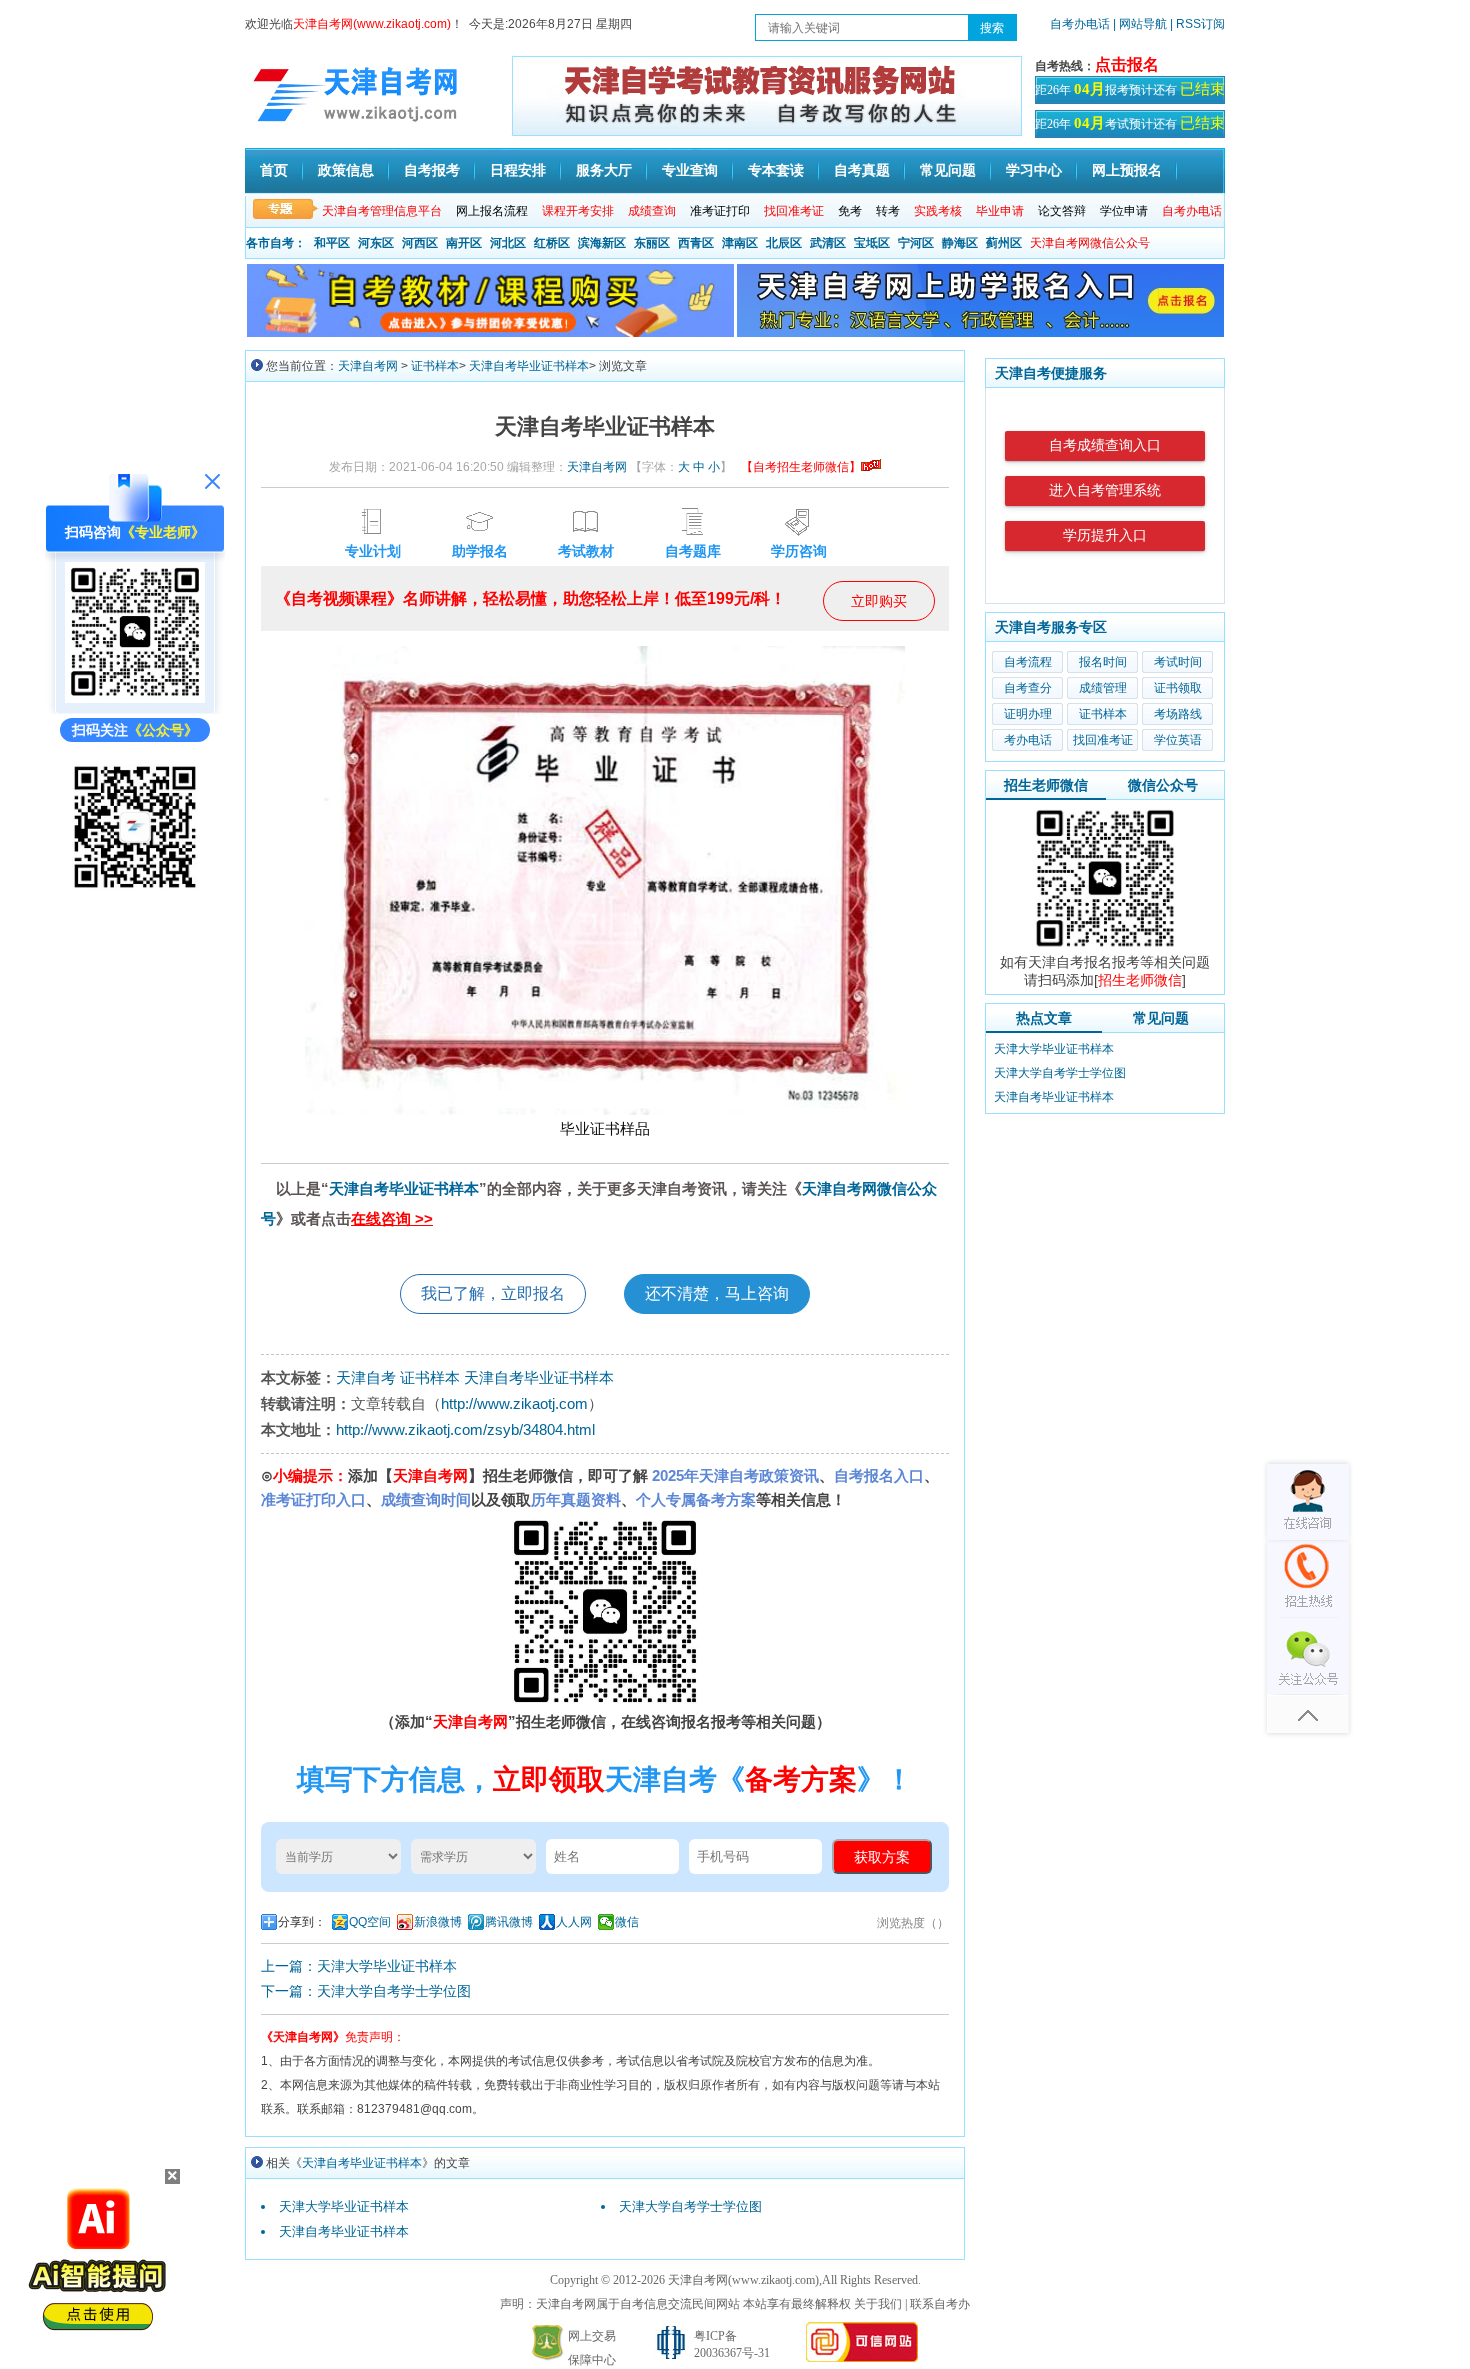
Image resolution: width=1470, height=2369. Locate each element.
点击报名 (1127, 64)
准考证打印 (720, 211)
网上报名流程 (492, 211)
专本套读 (776, 170)
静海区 (960, 243)
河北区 (508, 243)
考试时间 (1178, 662)
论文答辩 (1062, 211)
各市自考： (276, 243)
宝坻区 (872, 243)
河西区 (420, 243)
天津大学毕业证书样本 (344, 2206)
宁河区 (916, 243)
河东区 (376, 243)
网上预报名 (1127, 170)
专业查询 (690, 170)
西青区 (696, 243)
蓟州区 (1004, 243)
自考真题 (862, 170)
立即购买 (879, 601)
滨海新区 (602, 243)
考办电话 (1028, 740)
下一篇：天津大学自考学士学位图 (366, 1991)
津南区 (740, 243)
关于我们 (878, 2304)
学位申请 (1124, 211)
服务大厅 (604, 170)
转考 (888, 211)
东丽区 (652, 243)
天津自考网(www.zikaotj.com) (743, 2280)
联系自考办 (940, 2304)
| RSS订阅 (1197, 24)
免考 (850, 211)
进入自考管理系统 (1105, 490)
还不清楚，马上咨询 (717, 1293)
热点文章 (1044, 1018)
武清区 (828, 243)
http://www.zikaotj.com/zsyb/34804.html (465, 1429)
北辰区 (784, 243)
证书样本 (435, 366)
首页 (274, 170)
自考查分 (1028, 688)
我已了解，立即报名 (493, 1293)
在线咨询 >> (392, 1218)
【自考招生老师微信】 (801, 467)
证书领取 (1178, 688)
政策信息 (346, 170)
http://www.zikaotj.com (514, 1403)
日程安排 (518, 170)
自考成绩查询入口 (1105, 445)
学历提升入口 (1105, 535)
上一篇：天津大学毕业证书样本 (359, 1966)
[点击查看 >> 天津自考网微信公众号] (135, 892)
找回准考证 (1103, 740)
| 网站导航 (1140, 24)
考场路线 (1178, 714)
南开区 (464, 243)
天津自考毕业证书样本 (529, 366)
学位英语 (1178, 740)
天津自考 (366, 1377)
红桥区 (552, 243)
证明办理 (1028, 714)
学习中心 (1034, 170)
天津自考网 (368, 366)
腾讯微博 (509, 1922)
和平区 (332, 243)
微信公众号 (1163, 785)
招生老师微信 (1046, 785)
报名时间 (1103, 662)
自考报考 (432, 170)
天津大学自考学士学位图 (690, 2206)
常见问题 (948, 170)
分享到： (302, 1922)
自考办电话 (1080, 24)
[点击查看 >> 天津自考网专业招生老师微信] (135, 698)
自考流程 (1028, 662)
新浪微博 (438, 1922)
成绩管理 (1103, 688)
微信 (627, 1922)
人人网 (574, 1922)
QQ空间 (370, 1922)
